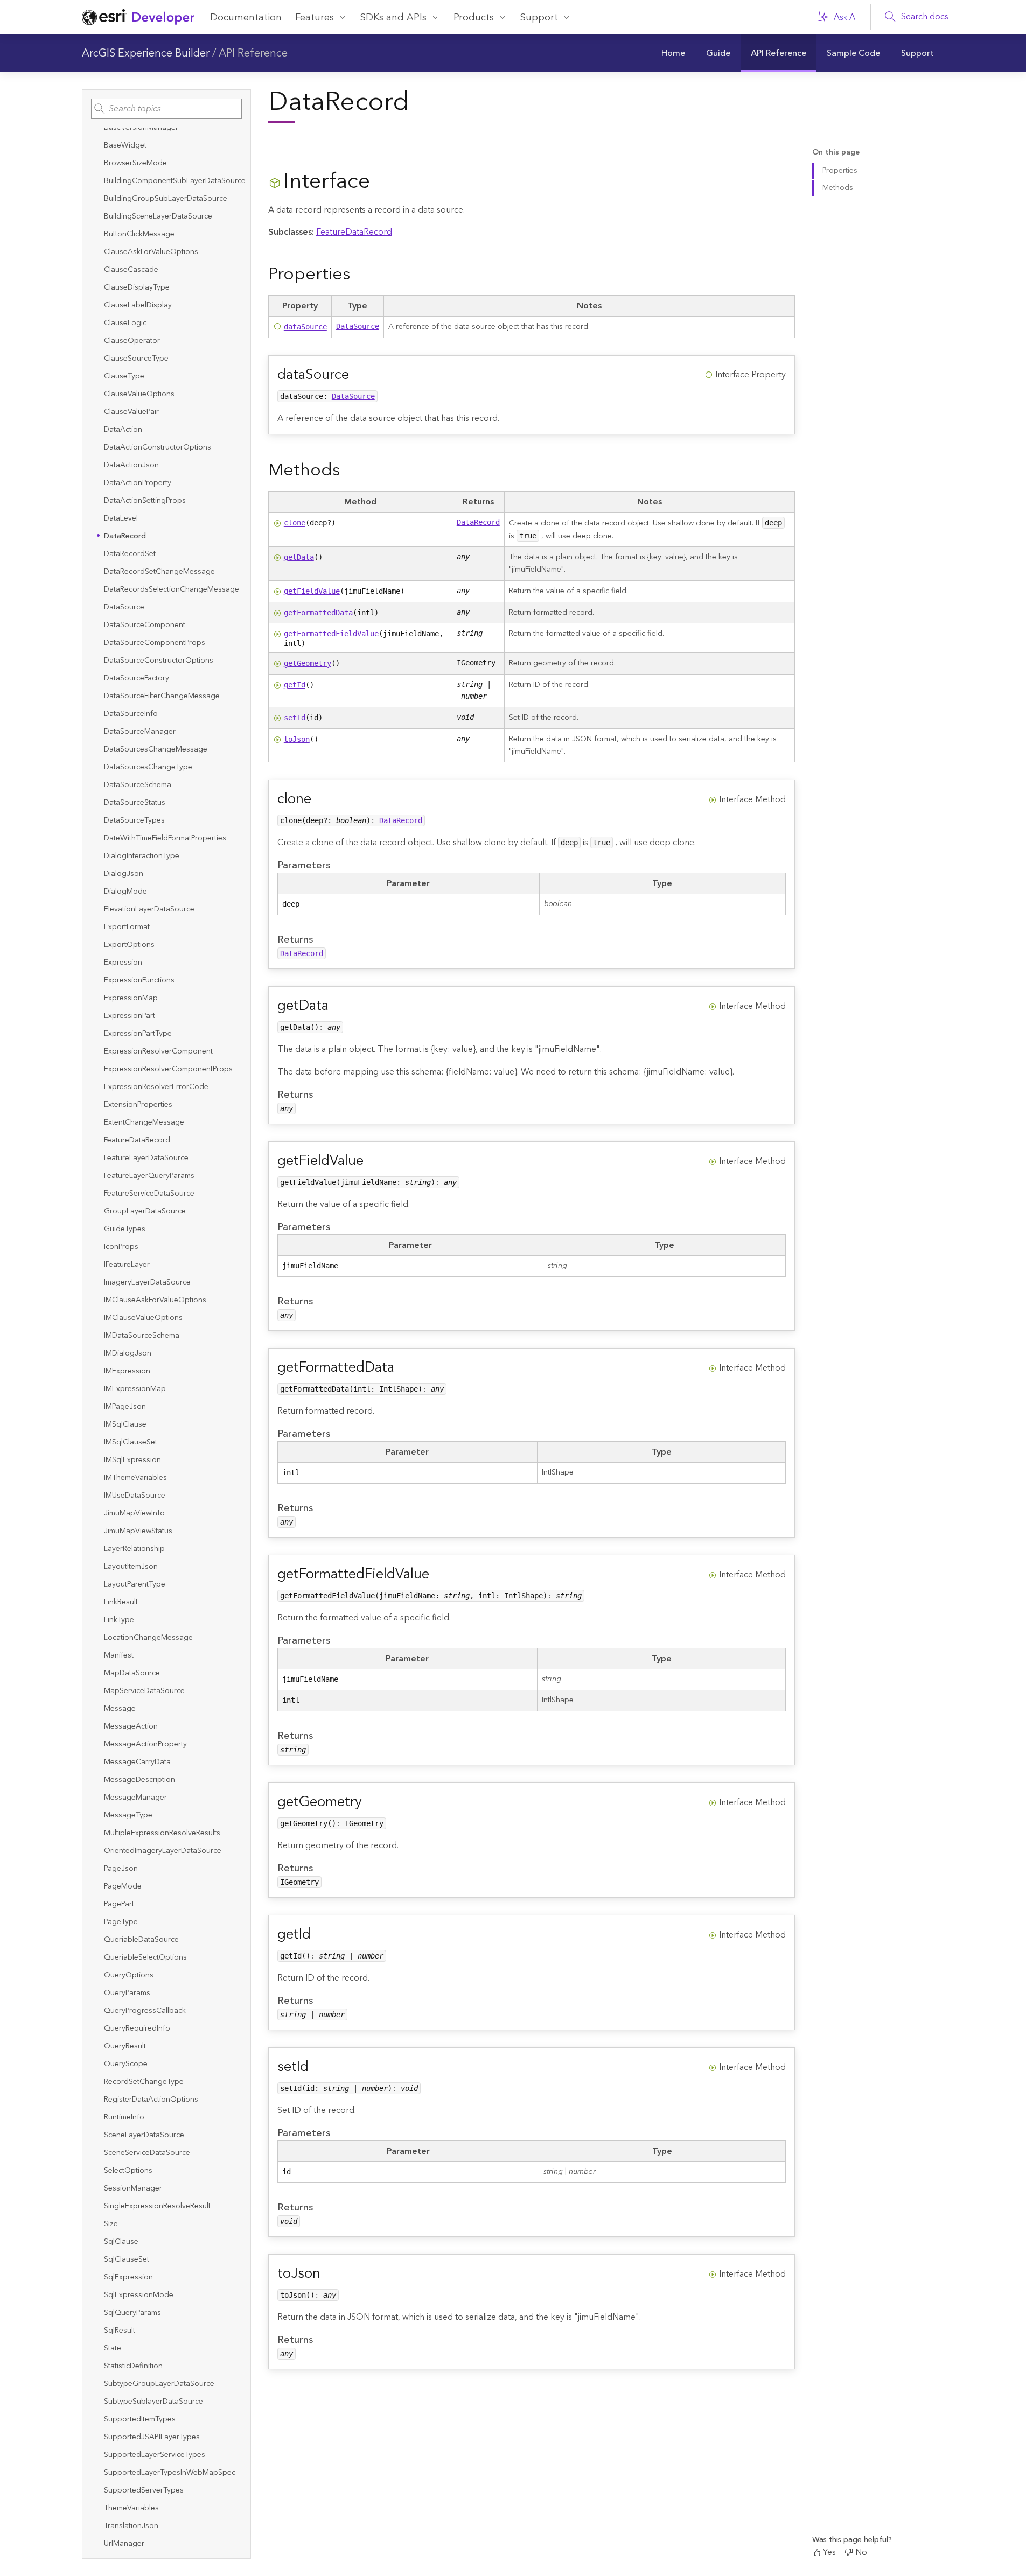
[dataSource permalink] (358, 375)
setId (295, 718)
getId (295, 685)
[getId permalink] (319, 1935)
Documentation (246, 17)
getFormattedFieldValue (331, 634)
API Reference (253, 53)
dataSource (305, 327)
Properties (840, 171)
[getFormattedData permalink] (403, 1368)
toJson (297, 739)
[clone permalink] (320, 799)
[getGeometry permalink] (371, 1802)
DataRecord (478, 522)
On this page (836, 153)
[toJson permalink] (329, 2274)
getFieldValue (312, 591)
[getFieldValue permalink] (372, 1161)
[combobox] (166, 109)
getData (299, 557)
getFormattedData (318, 613)
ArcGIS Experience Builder (146, 53)
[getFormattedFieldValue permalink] (438, 1574)
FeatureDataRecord (354, 232)
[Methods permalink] (348, 470)
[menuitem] (673, 53)
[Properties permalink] (359, 274)
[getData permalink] (337, 1006)
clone (295, 523)
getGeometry (308, 663)
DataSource (358, 326)
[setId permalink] (317, 2067)
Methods (838, 187)
